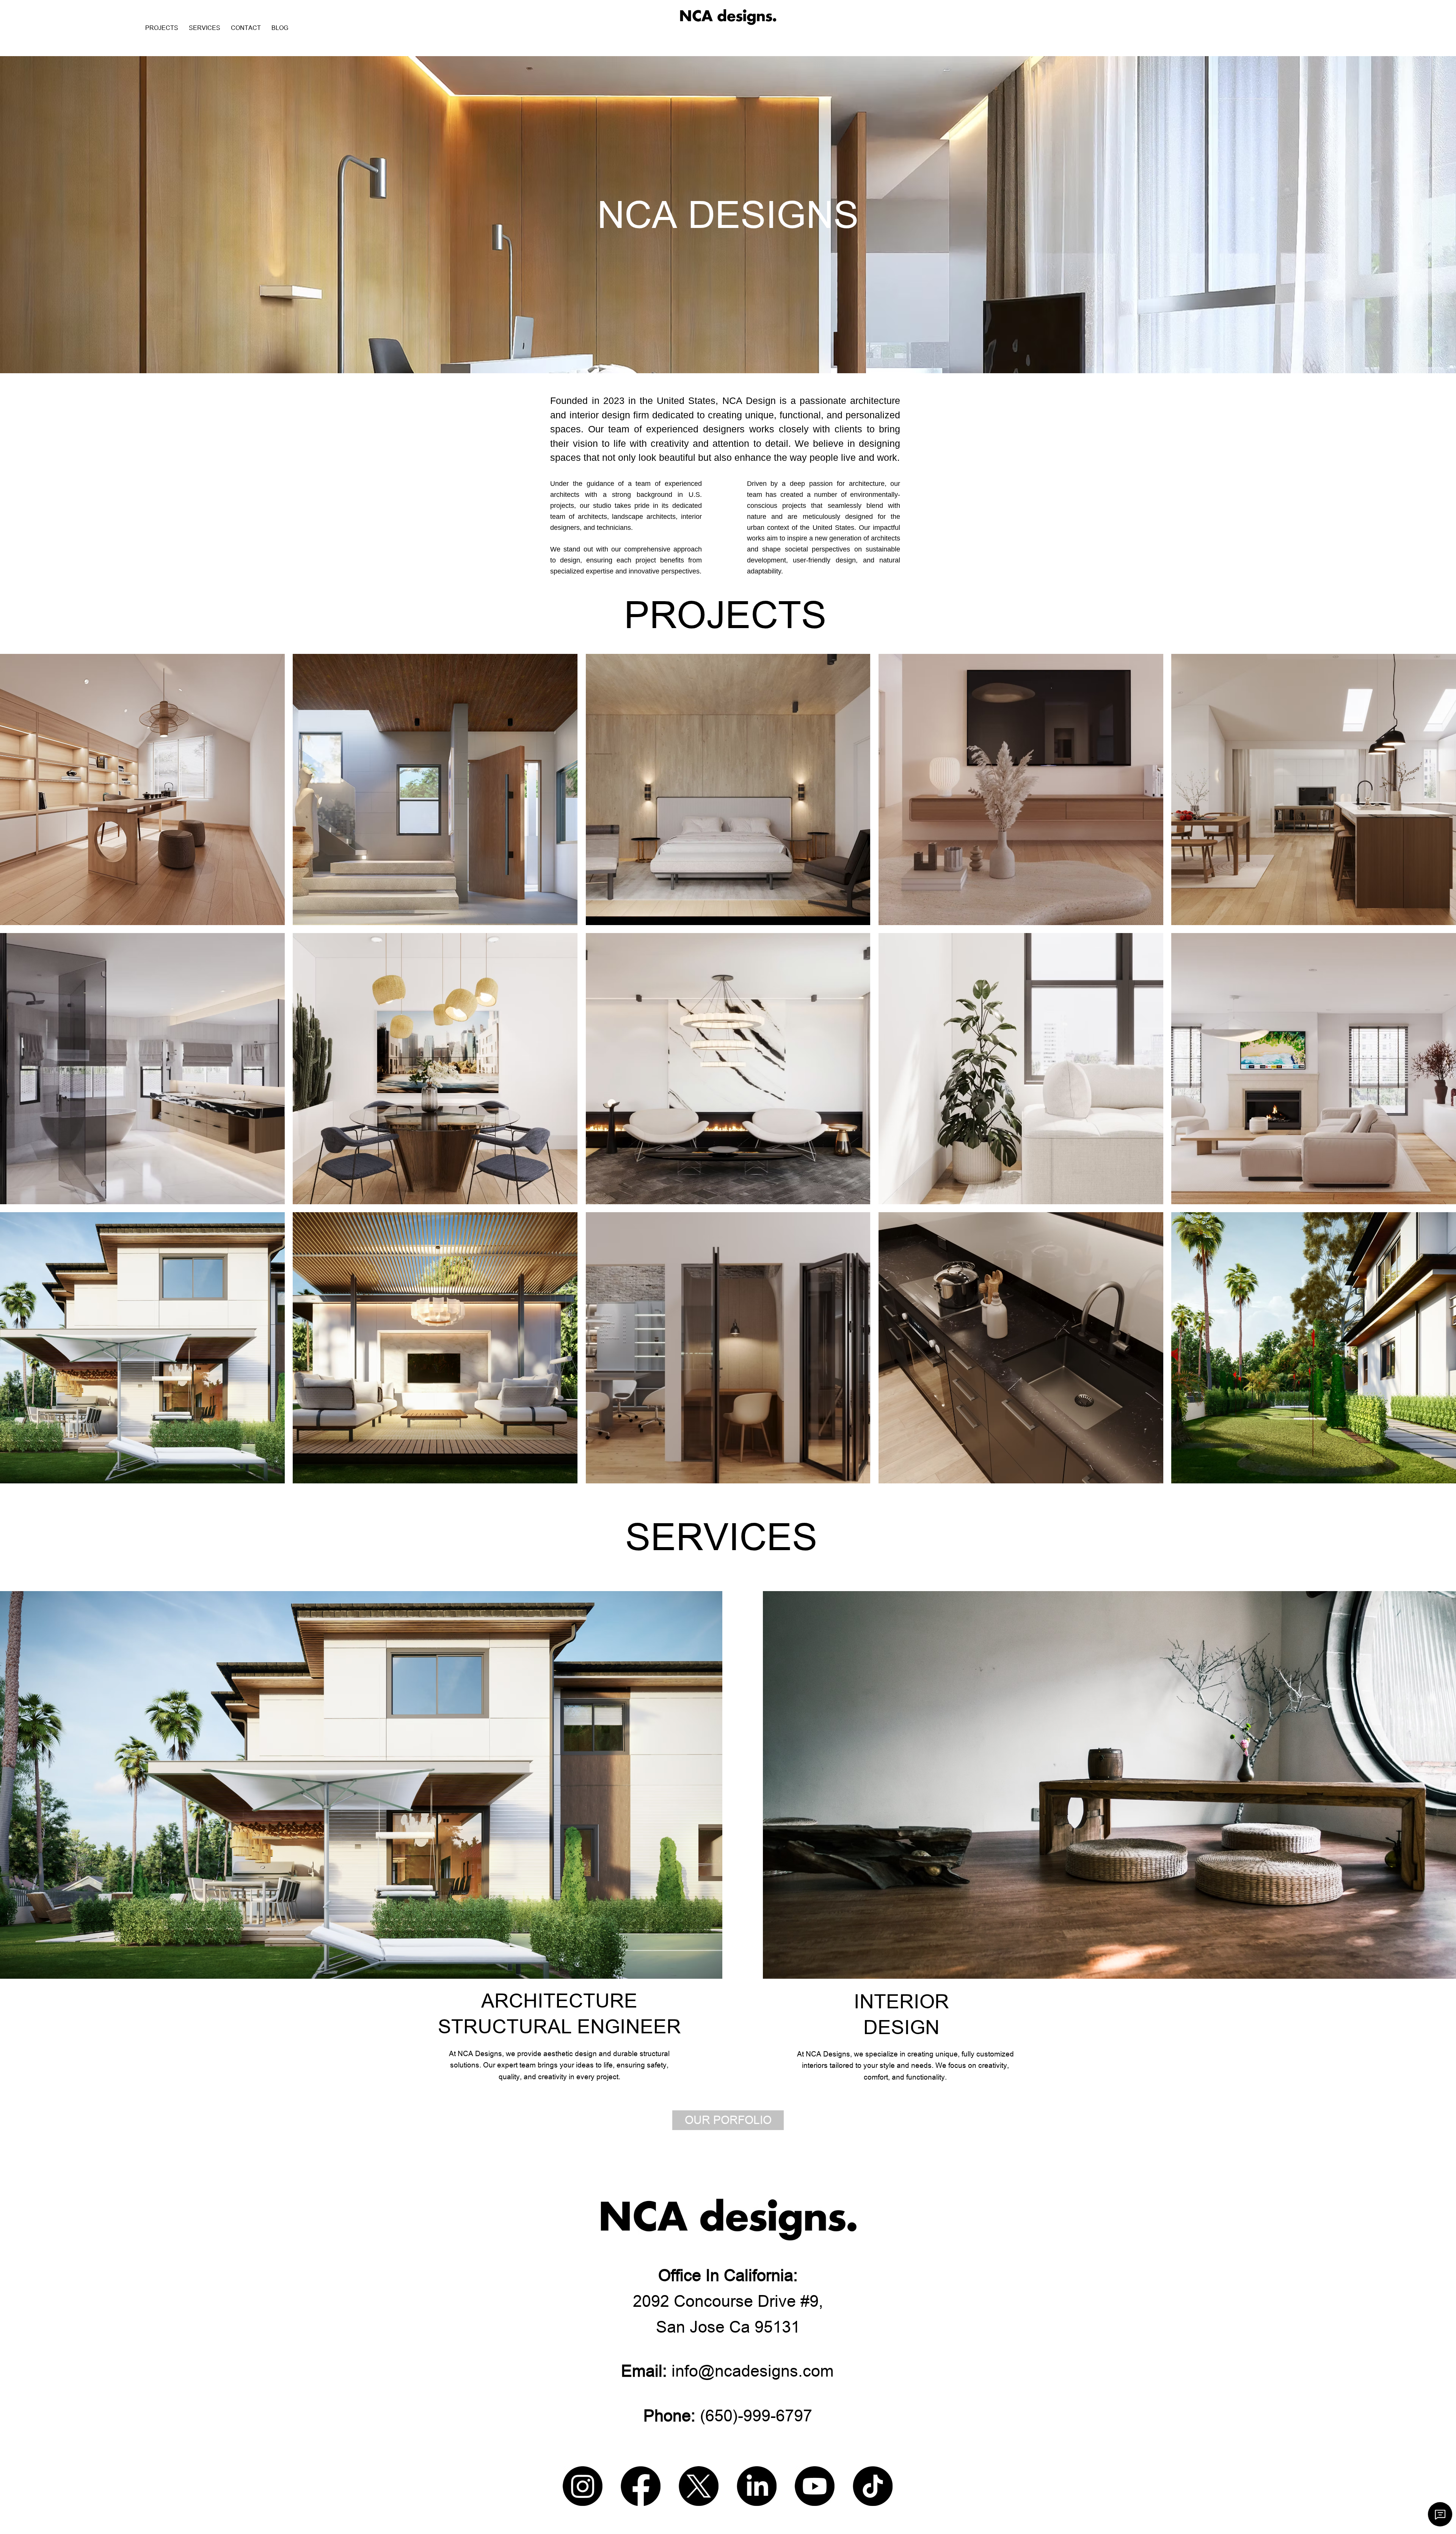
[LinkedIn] (757, 2486)
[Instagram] (583, 2486)
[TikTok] (873, 2486)
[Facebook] (641, 2486)
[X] (699, 2486)
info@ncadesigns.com (727, 2371)
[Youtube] (815, 2486)
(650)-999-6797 (728, 2416)
